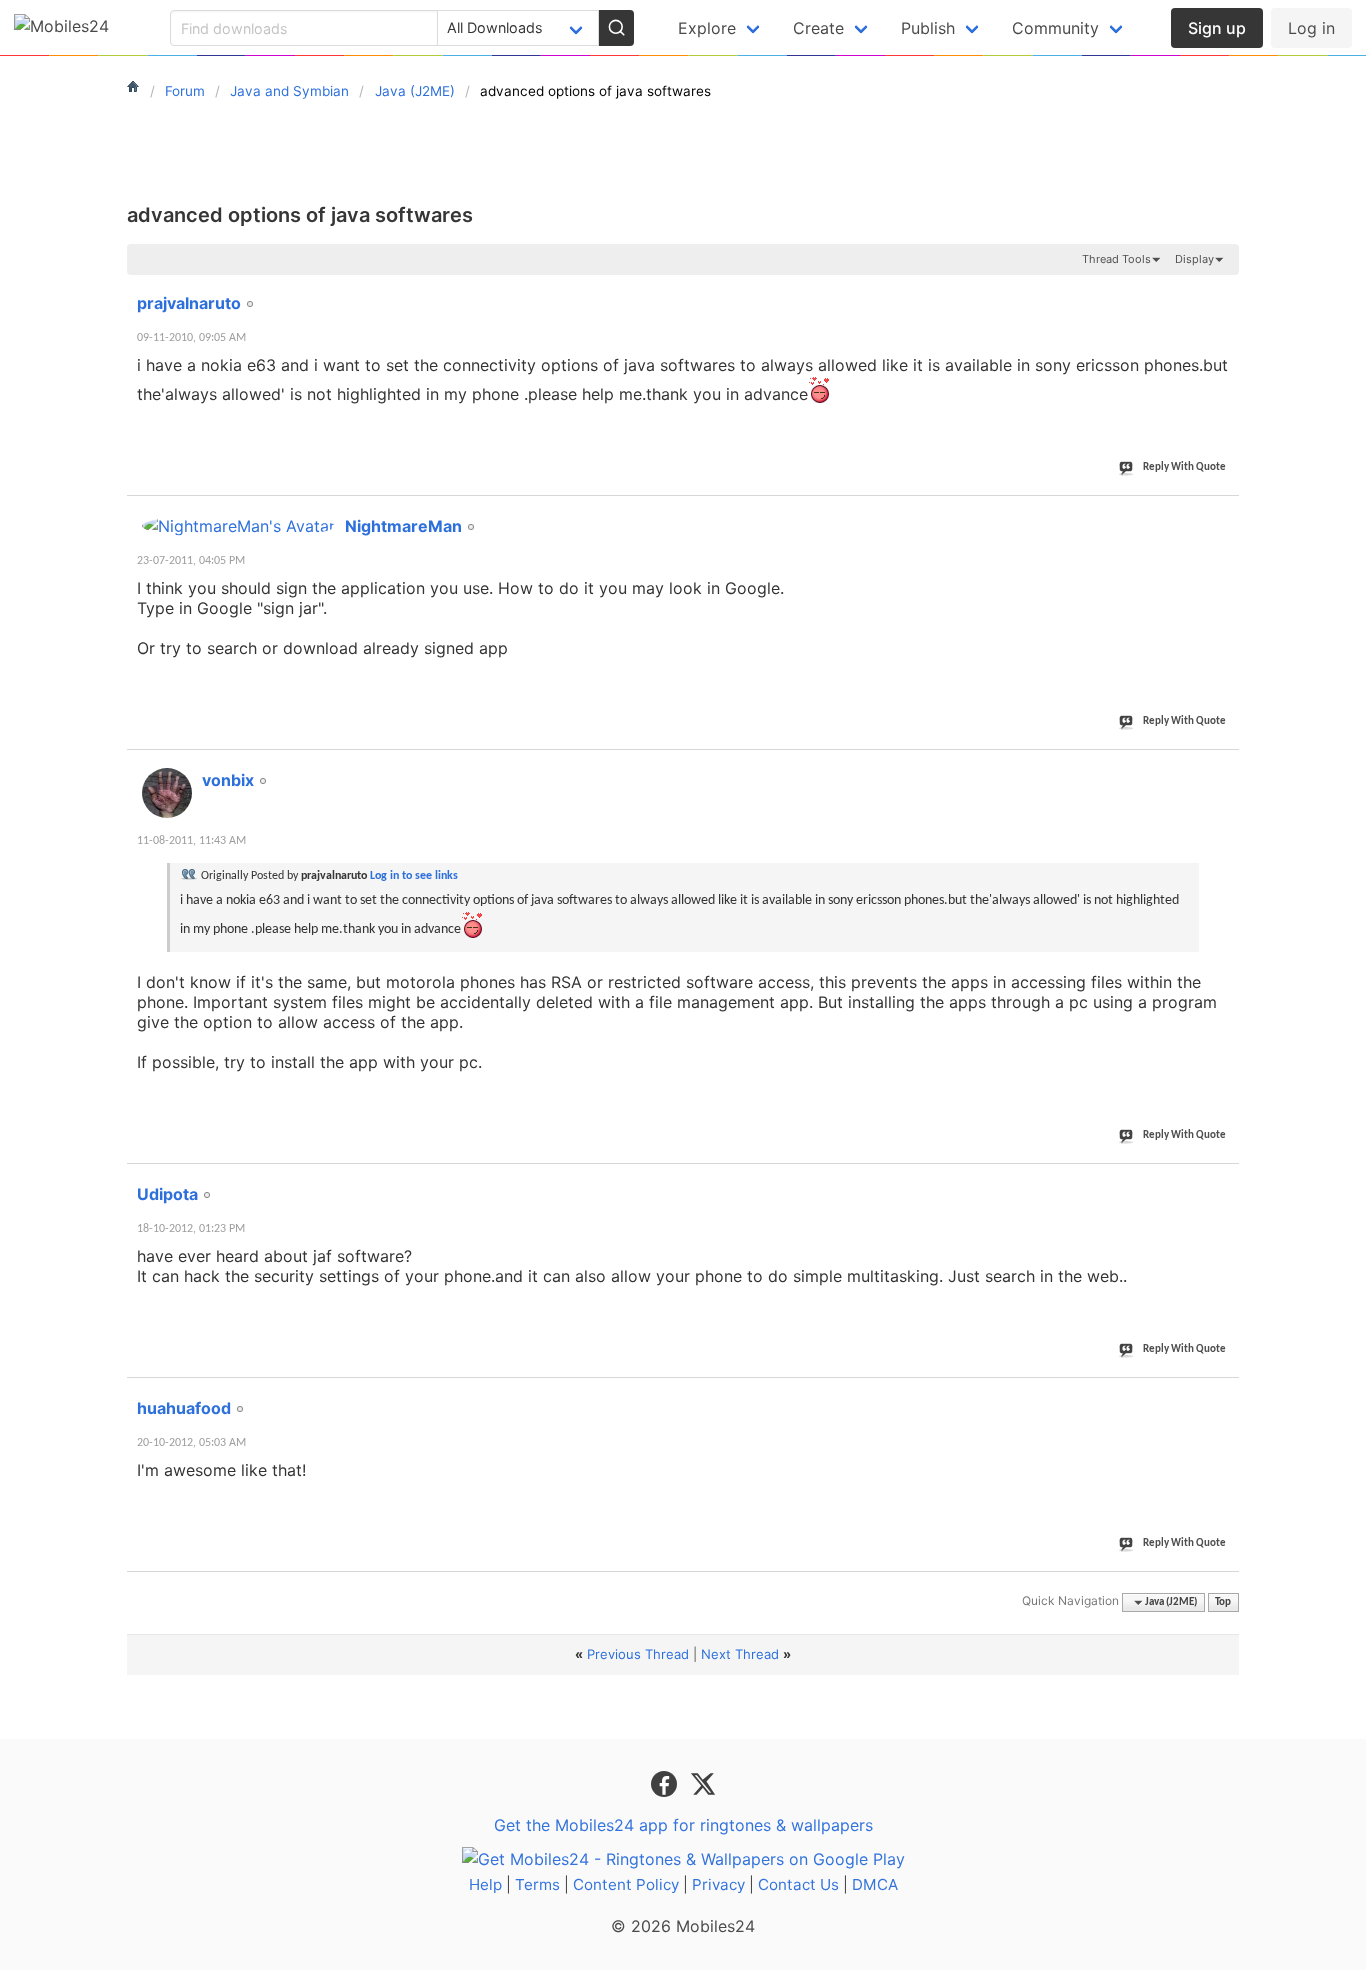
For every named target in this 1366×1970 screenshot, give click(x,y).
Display (1194, 259)
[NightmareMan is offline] (238, 526)
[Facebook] (666, 1783)
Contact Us (798, 1884)
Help (485, 1884)
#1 (1223, 292)
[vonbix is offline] (167, 793)
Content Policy (626, 1884)
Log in (1311, 28)
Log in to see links (414, 876)
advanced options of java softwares (300, 215)
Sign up (1217, 28)
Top (1223, 1602)
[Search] (616, 28)
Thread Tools (1116, 259)
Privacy (718, 1884)
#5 (1223, 1397)
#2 (1223, 515)
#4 (1223, 1183)
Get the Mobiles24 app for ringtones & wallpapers (683, 1825)
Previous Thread (638, 1654)
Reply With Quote (1184, 467)
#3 (1223, 769)
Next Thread (740, 1654)
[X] (703, 1783)
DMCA (875, 1884)
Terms (537, 1884)
